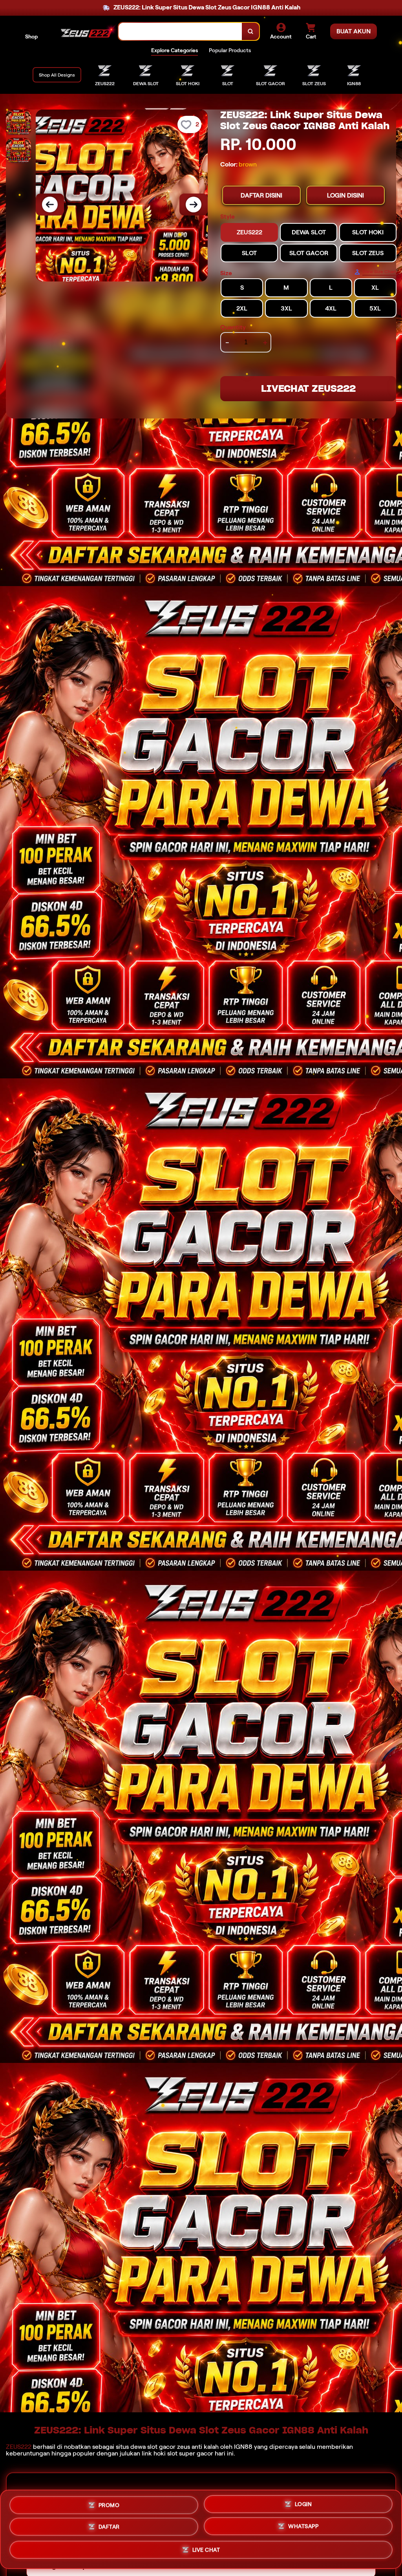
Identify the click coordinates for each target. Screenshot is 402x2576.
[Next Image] (194, 205)
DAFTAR (109, 2529)
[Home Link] (86, 31)
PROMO (109, 2505)
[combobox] (180, 32)
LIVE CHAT (206, 2551)
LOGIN (303, 2506)
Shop (31, 37)
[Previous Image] (50, 205)
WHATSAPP (303, 2529)
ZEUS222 (19, 2447)
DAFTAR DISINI (261, 195)
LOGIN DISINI (345, 195)
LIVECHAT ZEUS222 (308, 388)
